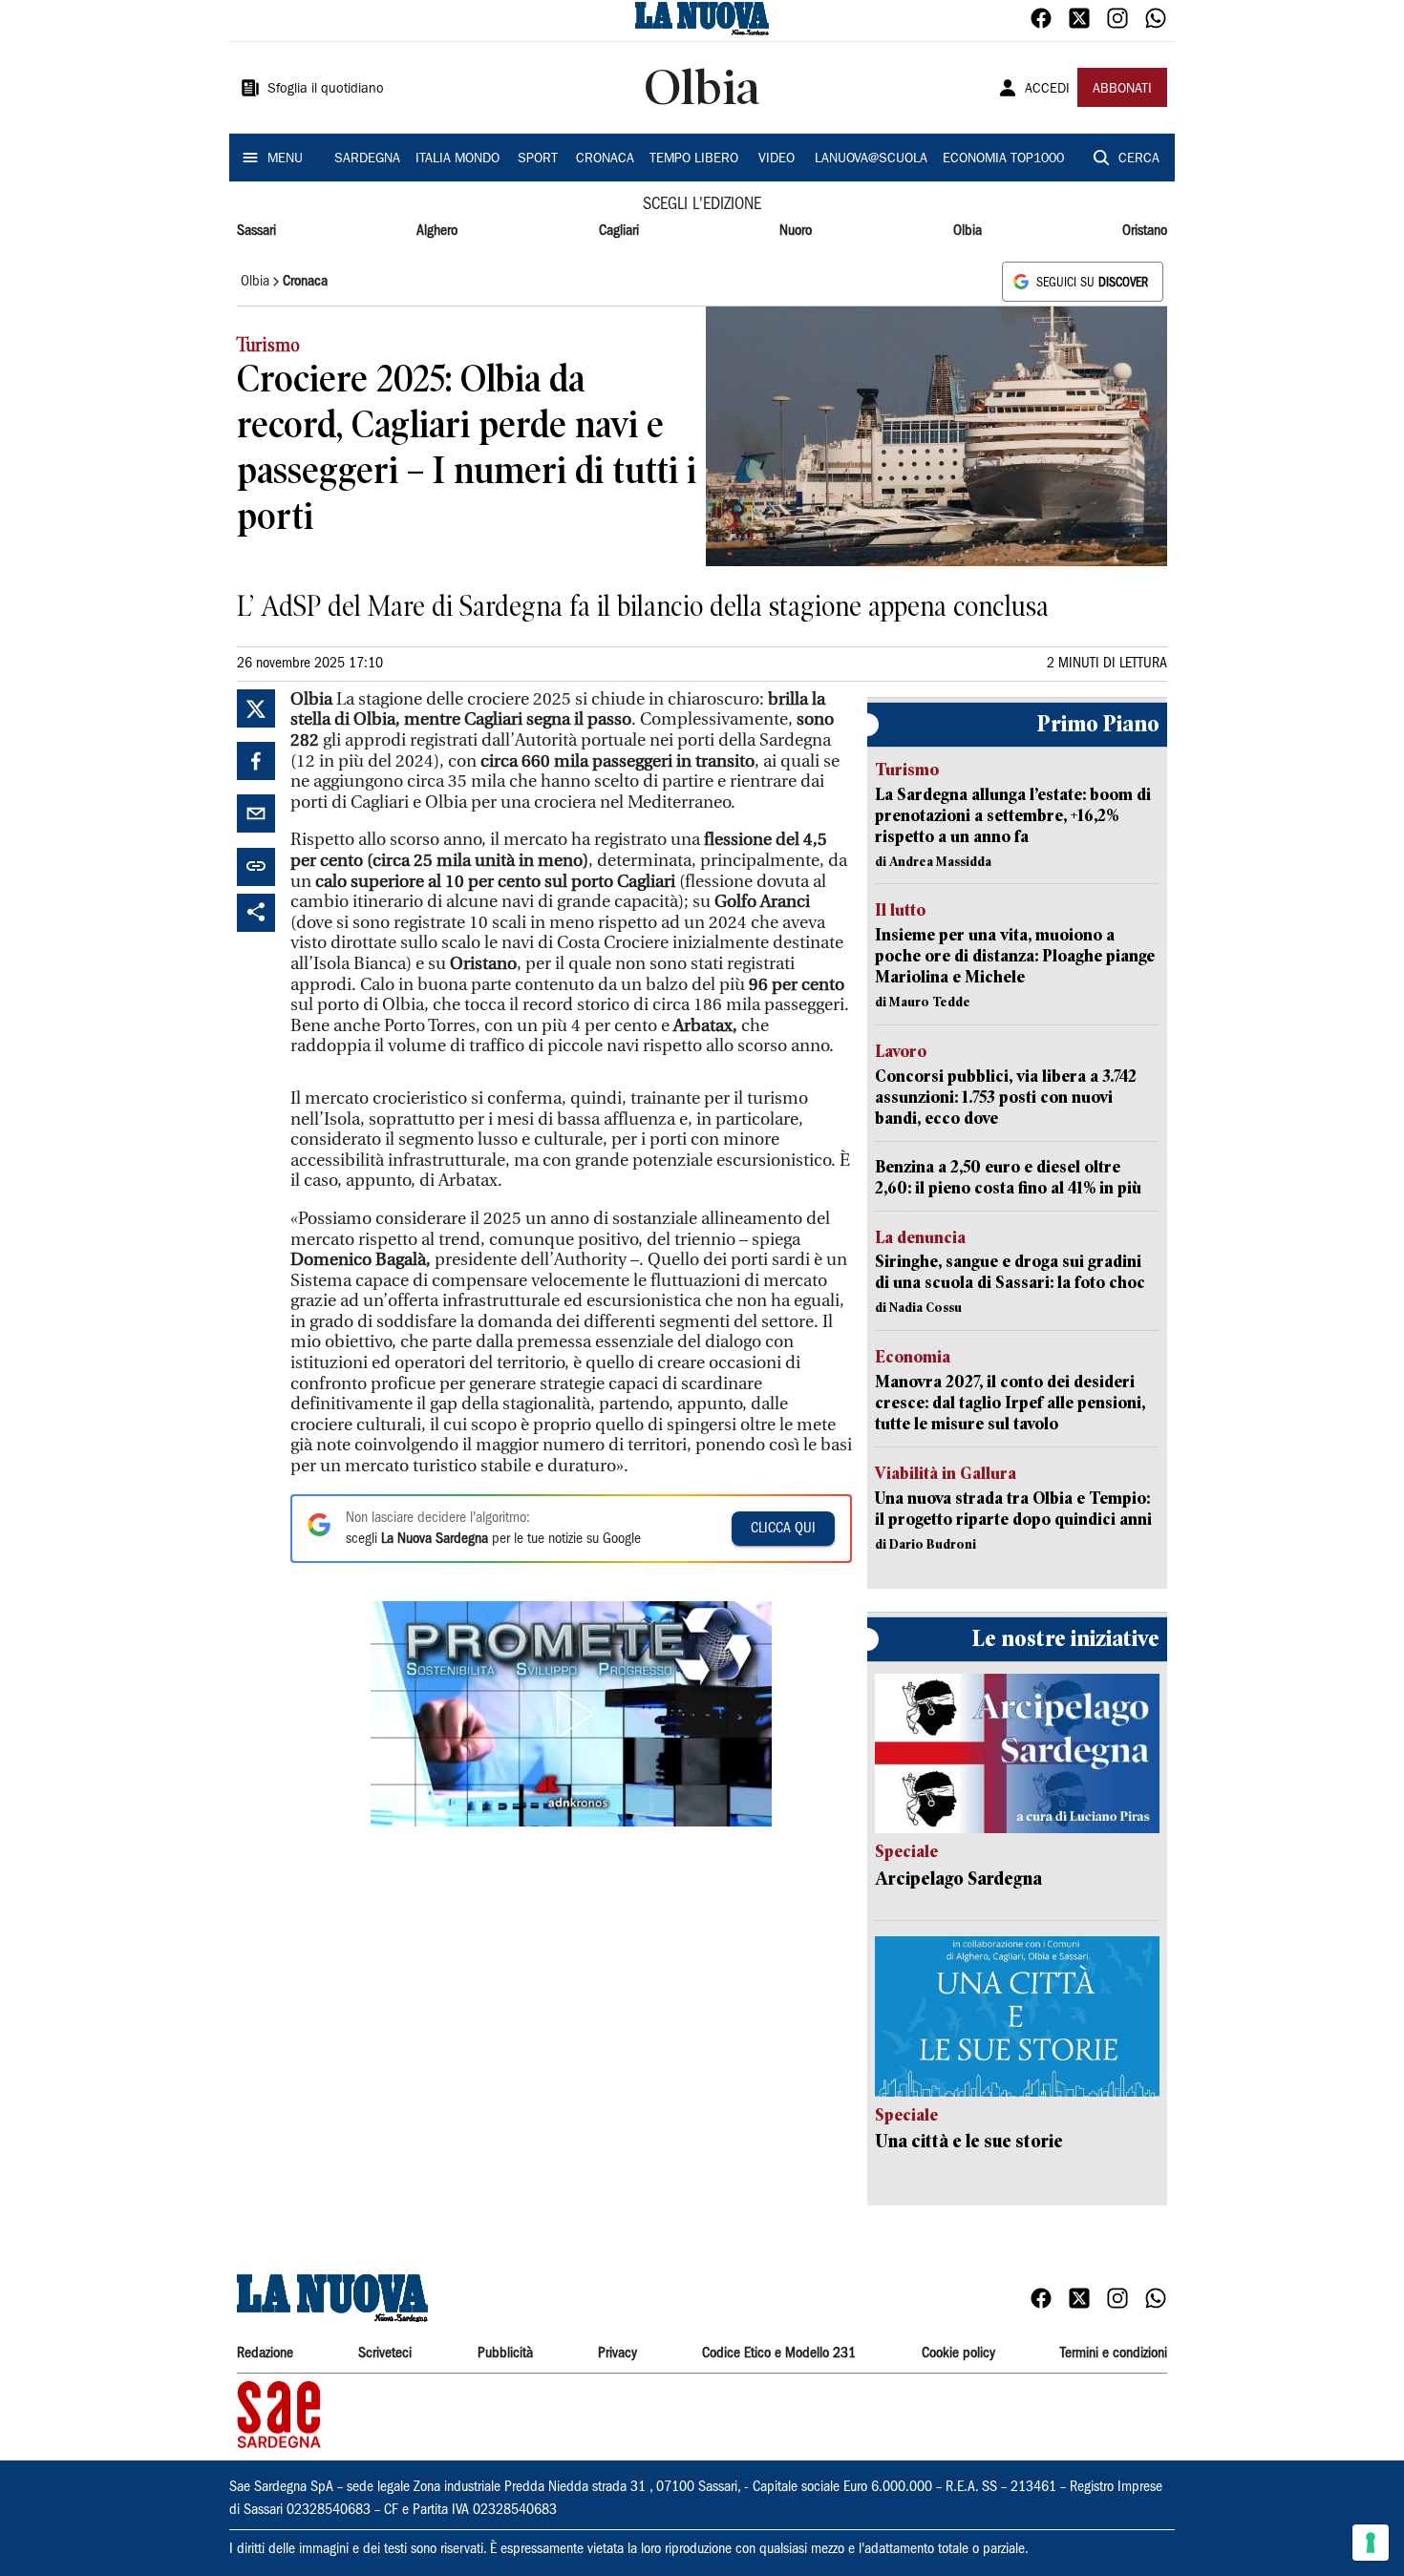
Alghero (437, 231)
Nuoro (796, 231)
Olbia (968, 231)
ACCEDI (1047, 90)
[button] (571, 1714)
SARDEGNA (367, 159)
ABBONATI (1122, 90)
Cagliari (619, 231)
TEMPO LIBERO (694, 159)
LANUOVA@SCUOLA (871, 159)
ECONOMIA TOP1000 (1003, 159)
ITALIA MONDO (457, 159)
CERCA (1139, 159)
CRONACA (605, 159)
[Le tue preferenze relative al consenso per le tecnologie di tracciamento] (1371, 2543)
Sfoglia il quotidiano (326, 90)
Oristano (1145, 231)
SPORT (538, 159)
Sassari (256, 231)
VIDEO (776, 159)
